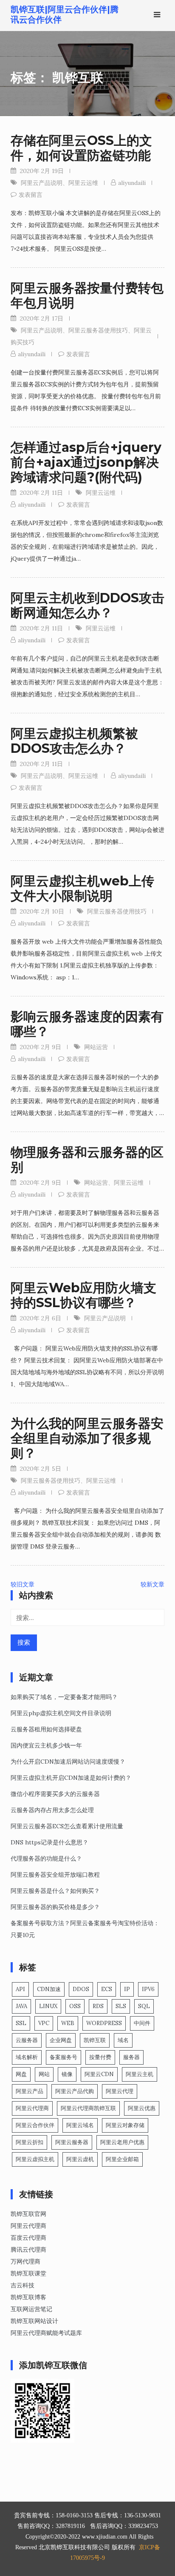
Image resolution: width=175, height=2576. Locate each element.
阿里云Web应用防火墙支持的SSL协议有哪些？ (83, 1295)
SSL (21, 2023)
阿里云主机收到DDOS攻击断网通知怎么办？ (87, 605)
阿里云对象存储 (125, 2125)
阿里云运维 (83, 183)
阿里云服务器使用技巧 (98, 330)
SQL (144, 2006)
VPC (44, 2023)
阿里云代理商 (32, 2108)
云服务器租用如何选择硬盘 (46, 1729)
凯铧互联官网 (28, 2214)
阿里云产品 (30, 2091)
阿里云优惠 (142, 2108)
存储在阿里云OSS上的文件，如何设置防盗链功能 (81, 148)
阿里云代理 (120, 2091)
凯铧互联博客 (28, 2297)
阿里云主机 (140, 2074)
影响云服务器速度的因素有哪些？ (87, 1024)
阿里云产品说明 (42, 183)
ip (127, 1989)
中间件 (142, 2023)
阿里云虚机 (80, 2159)
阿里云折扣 (30, 2142)
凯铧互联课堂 (28, 2273)
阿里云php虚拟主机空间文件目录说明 (61, 1713)
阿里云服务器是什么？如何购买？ (55, 1891)
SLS (121, 2006)
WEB (68, 2023)
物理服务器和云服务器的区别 (87, 1160)
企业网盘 (61, 2040)
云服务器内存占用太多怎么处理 (52, 1810)
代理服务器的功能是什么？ (46, 1858)
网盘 (21, 2074)
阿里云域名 (80, 2125)
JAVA (21, 2006)
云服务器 (27, 2040)
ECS (107, 1989)
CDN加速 (49, 1989)
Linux (48, 2006)
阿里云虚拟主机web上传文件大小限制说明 (82, 888)
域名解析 (27, 2057)
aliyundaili (132, 183)
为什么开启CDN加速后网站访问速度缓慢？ (68, 1762)
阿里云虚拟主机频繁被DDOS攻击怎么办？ (74, 741)
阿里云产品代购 (75, 2091)
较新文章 (152, 1584)
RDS (98, 2006)
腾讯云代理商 (28, 2250)
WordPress (104, 2023)
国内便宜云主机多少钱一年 (46, 1745)
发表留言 (31, 195)
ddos (81, 1989)
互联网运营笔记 (31, 2309)
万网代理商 (25, 2261)
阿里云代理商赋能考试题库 (46, 2333)
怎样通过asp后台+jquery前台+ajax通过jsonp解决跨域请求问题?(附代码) (86, 462)
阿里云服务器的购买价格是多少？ (55, 1907)
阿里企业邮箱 (122, 2159)
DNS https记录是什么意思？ (49, 1842)
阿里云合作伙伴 (35, 2125)
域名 (123, 2040)
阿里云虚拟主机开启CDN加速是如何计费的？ (71, 1778)
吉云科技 (23, 2285)
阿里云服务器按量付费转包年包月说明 (87, 295)
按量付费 (100, 2057)
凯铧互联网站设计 (34, 2321)
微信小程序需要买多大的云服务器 (55, 1794)
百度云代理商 (28, 2238)
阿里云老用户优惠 (122, 2142)
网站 (44, 2074)
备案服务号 (64, 2057)
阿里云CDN (99, 2074)
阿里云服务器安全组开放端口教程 (55, 1875)
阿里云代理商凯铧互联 (88, 2108)
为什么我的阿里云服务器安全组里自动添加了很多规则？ (87, 1438)
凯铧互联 (95, 2040)
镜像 (67, 2074)
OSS (75, 2006)
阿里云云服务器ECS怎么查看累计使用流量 (67, 1826)
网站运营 (96, 1047)
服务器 (131, 2057)
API (20, 1989)
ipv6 (148, 1989)
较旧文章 (23, 1584)
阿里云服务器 (72, 2142)
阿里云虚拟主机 (35, 2159)
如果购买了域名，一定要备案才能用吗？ (64, 1697)
